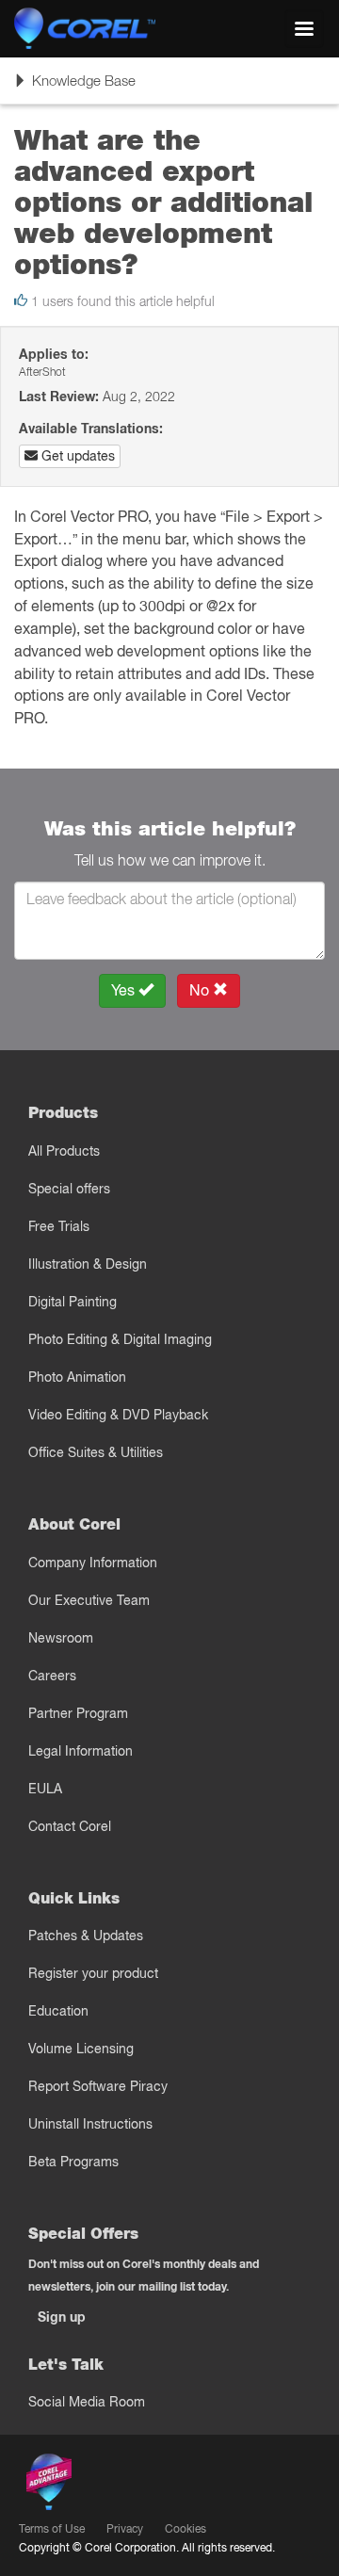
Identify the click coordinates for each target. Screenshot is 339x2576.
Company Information (93, 1563)
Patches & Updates (86, 1936)
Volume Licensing (81, 2049)
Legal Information (81, 1751)
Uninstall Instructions (90, 2124)
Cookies (186, 2528)
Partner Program (78, 1713)
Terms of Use (52, 2528)
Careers (52, 1676)
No (201, 990)
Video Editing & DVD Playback (118, 1415)
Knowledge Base (74, 87)
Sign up (62, 2317)
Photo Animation (77, 1377)
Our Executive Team (89, 1600)
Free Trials (59, 1226)
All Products (64, 1151)
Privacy (125, 2528)
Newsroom (61, 1638)
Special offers (69, 1189)
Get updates (76, 456)
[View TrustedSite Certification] (137, 2486)
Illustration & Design (88, 1264)
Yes (125, 990)
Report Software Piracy (98, 2086)
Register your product (93, 1973)
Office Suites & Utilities (96, 1452)
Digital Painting (73, 1302)
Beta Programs (73, 2162)
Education (58, 2011)
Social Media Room (87, 2402)
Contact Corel (70, 1826)
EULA (45, 1789)
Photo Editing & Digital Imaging (120, 1339)
